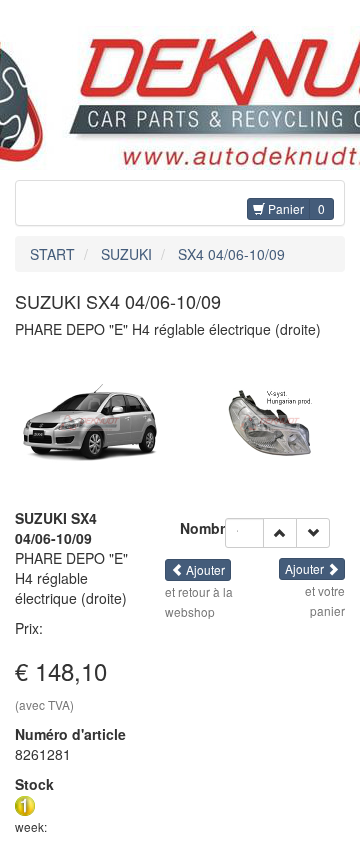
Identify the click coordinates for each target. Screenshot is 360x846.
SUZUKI (126, 254)
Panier (284, 208)
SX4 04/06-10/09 (231, 254)
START (52, 254)
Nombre (202, 528)
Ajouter (204, 569)
